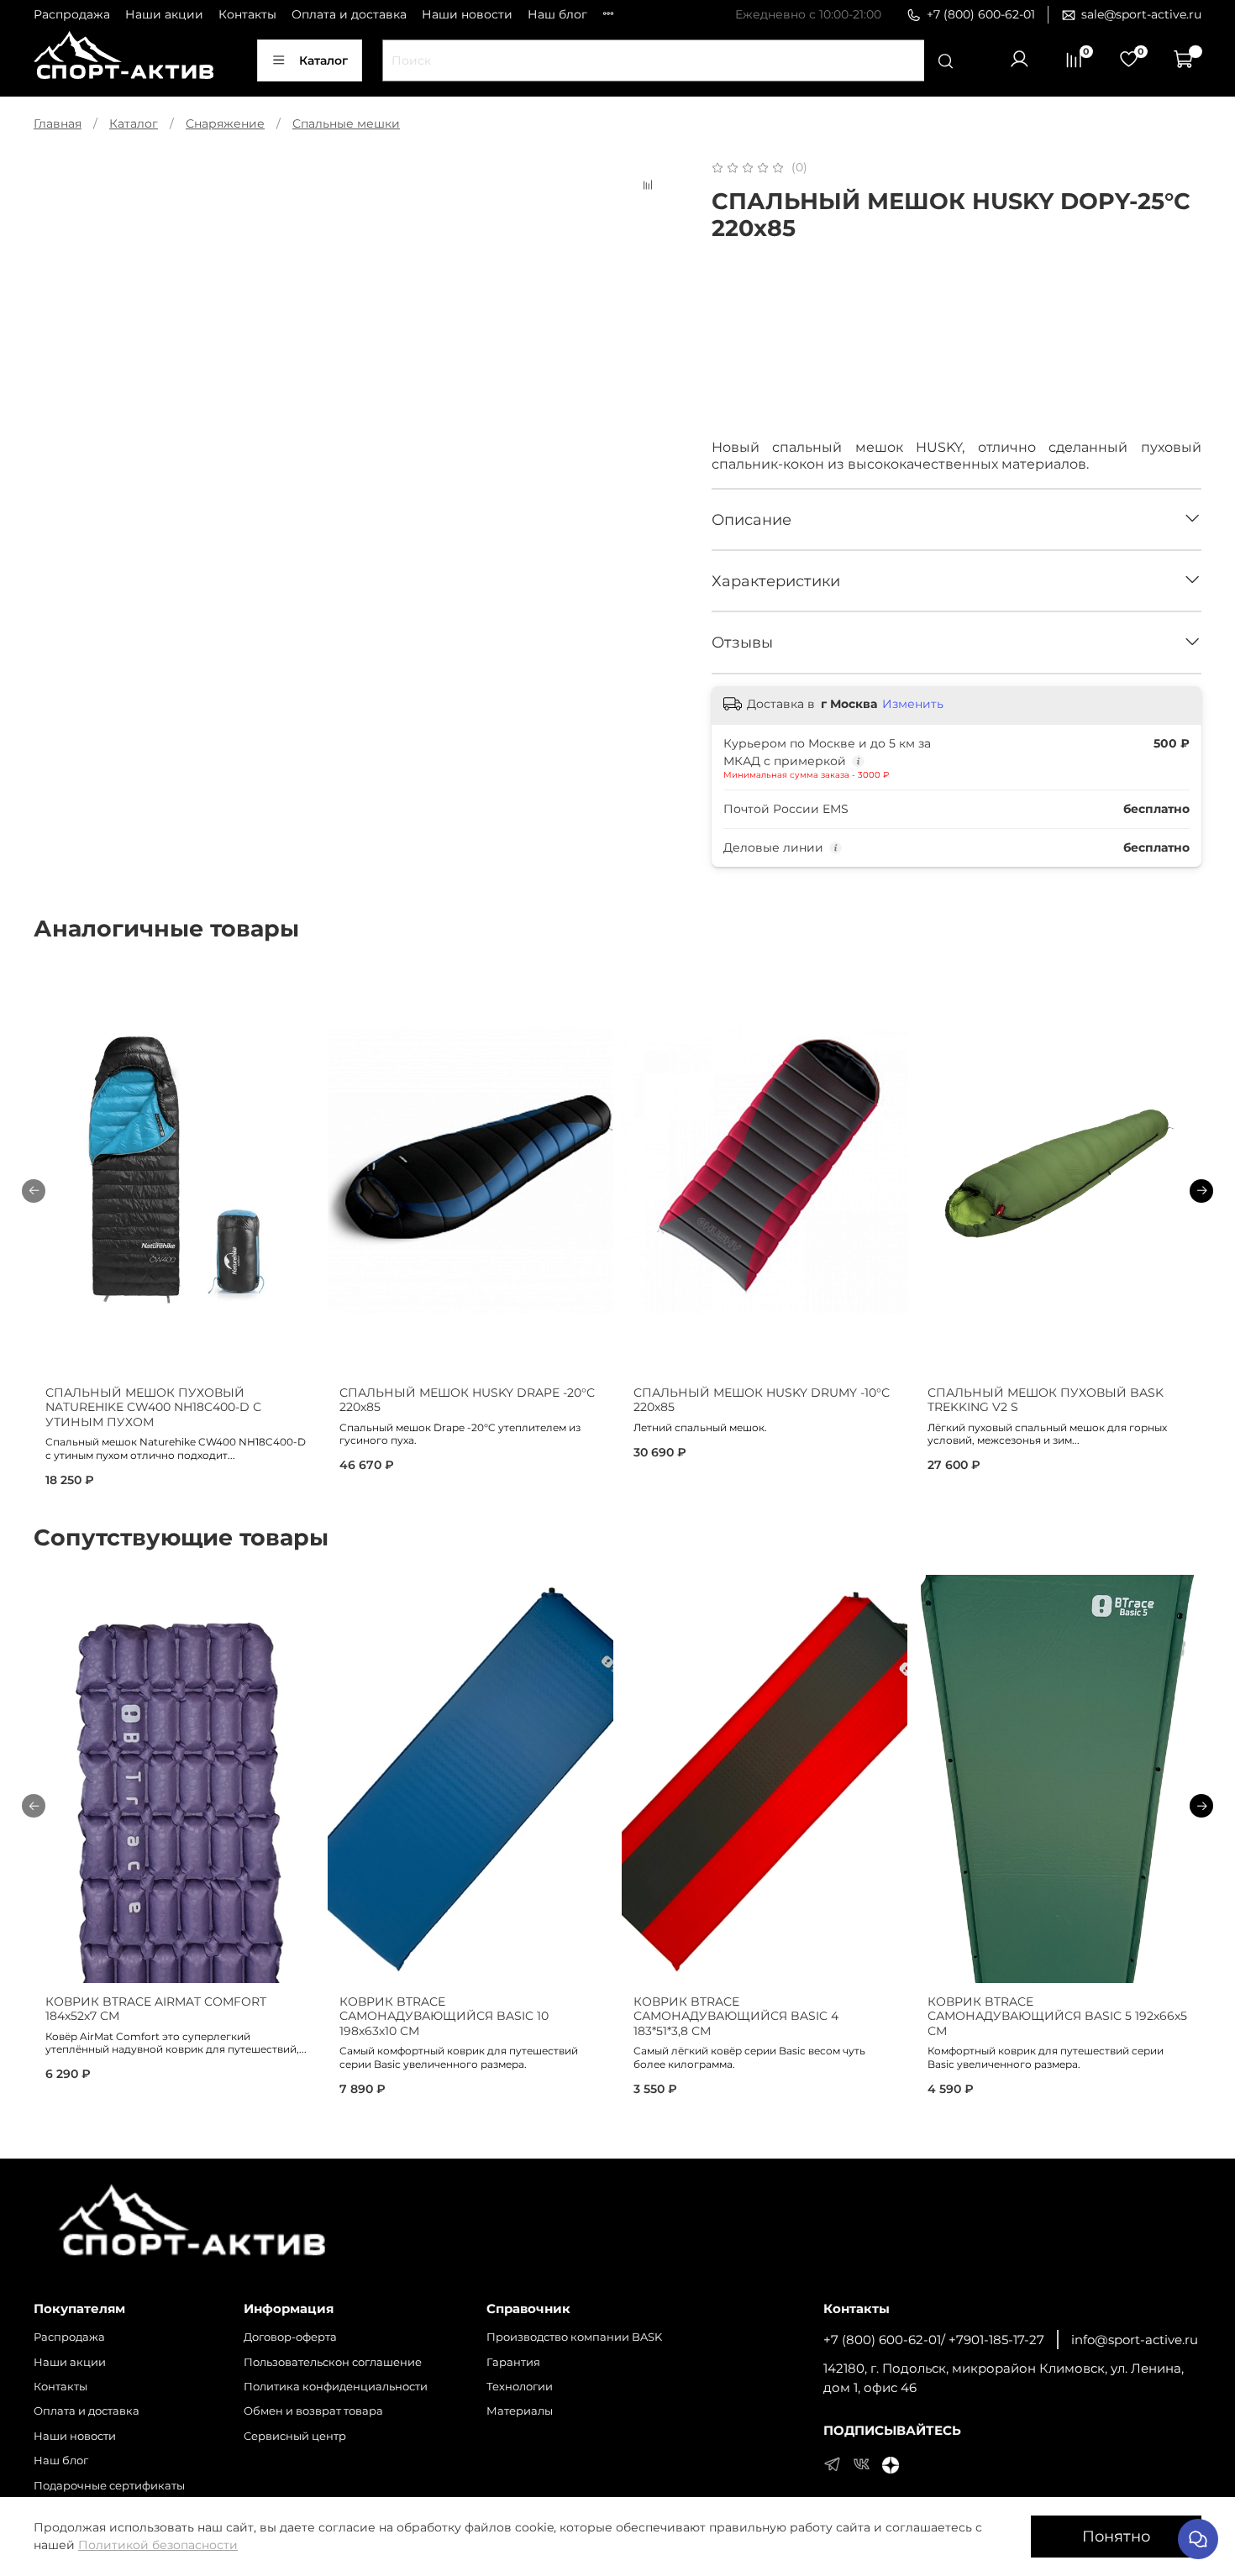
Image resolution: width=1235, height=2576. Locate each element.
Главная (58, 123)
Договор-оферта (290, 2337)
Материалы (520, 2411)
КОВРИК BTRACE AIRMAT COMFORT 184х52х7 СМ (156, 2009)
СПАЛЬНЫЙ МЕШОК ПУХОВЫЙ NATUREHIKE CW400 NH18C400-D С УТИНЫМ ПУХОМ (153, 1407)
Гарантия (513, 2362)
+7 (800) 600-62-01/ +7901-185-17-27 (934, 2340)
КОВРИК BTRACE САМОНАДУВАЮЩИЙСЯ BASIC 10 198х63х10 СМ (444, 2016)
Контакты (247, 14)
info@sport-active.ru (1135, 2340)
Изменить (913, 704)
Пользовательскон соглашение (333, 2362)
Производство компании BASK (574, 2337)
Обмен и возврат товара (313, 2411)
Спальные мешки (346, 123)
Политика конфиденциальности (336, 2387)
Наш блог (557, 14)
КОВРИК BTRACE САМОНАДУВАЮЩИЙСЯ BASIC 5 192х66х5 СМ (1057, 2016)
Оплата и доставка (349, 14)
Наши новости (467, 14)
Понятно (1116, 2536)
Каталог (323, 60)
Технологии (520, 2387)
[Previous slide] (57, 158)
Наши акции (164, 14)
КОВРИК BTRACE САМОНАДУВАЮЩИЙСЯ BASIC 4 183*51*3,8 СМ (736, 2016)
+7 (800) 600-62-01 (981, 14)
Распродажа (72, 14)
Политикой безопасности (158, 2545)
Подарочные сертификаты (109, 2486)
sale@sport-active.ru (1141, 14)
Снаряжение (225, 123)
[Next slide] (653, 158)
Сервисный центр (295, 2436)
